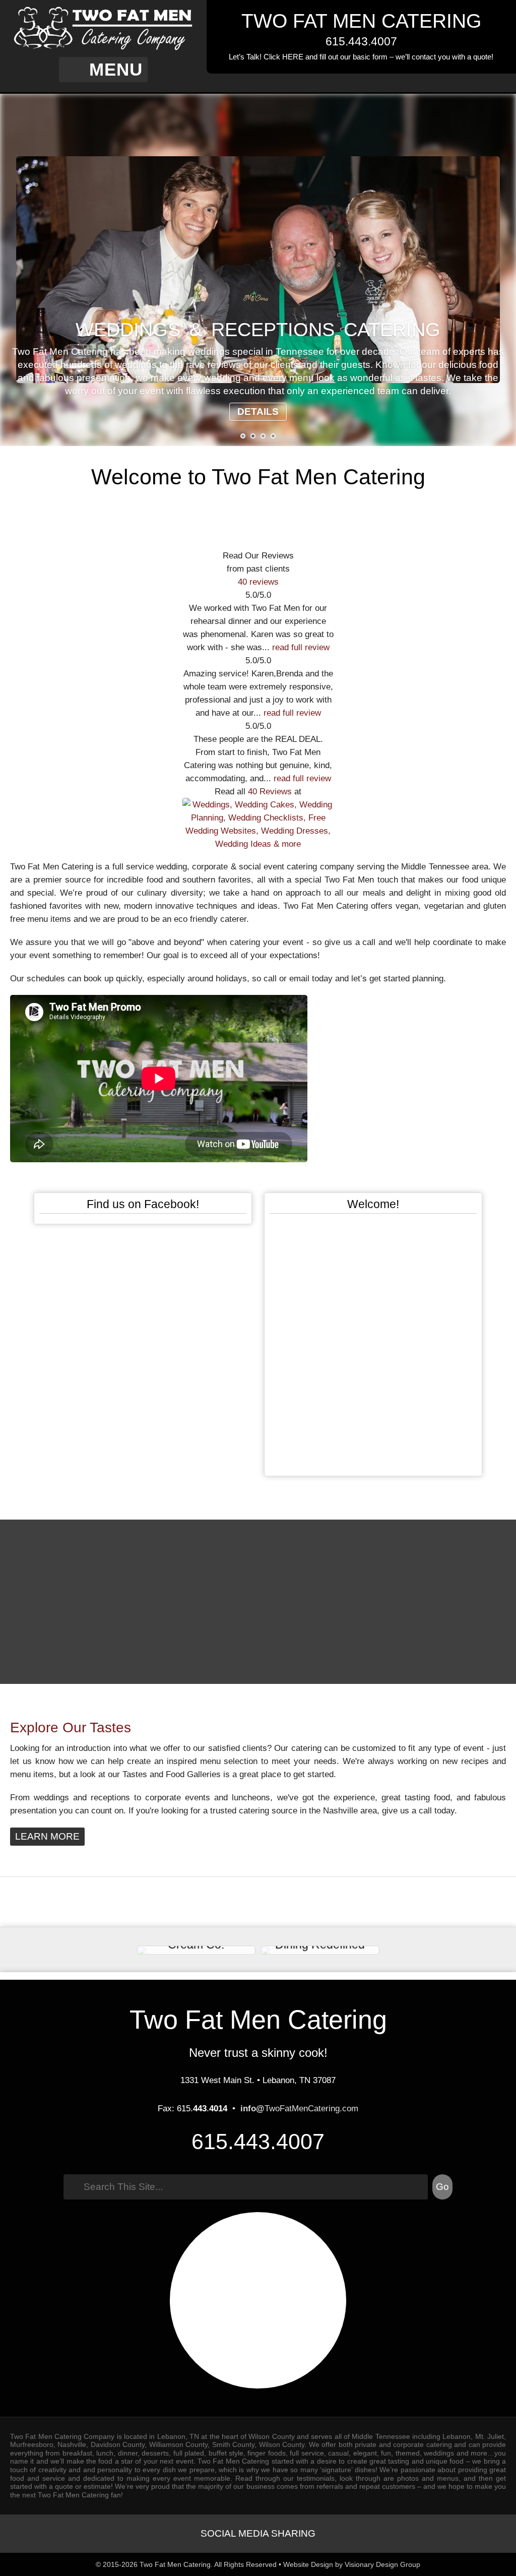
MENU (116, 70)
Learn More (47, 1836)
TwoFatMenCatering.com (299, 2108)
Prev (23, 270)
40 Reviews (270, 791)
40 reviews (258, 582)
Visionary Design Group (382, 2564)
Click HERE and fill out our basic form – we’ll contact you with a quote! (378, 57)
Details (258, 412)
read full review (301, 647)
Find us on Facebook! (143, 1204)
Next (493, 270)
